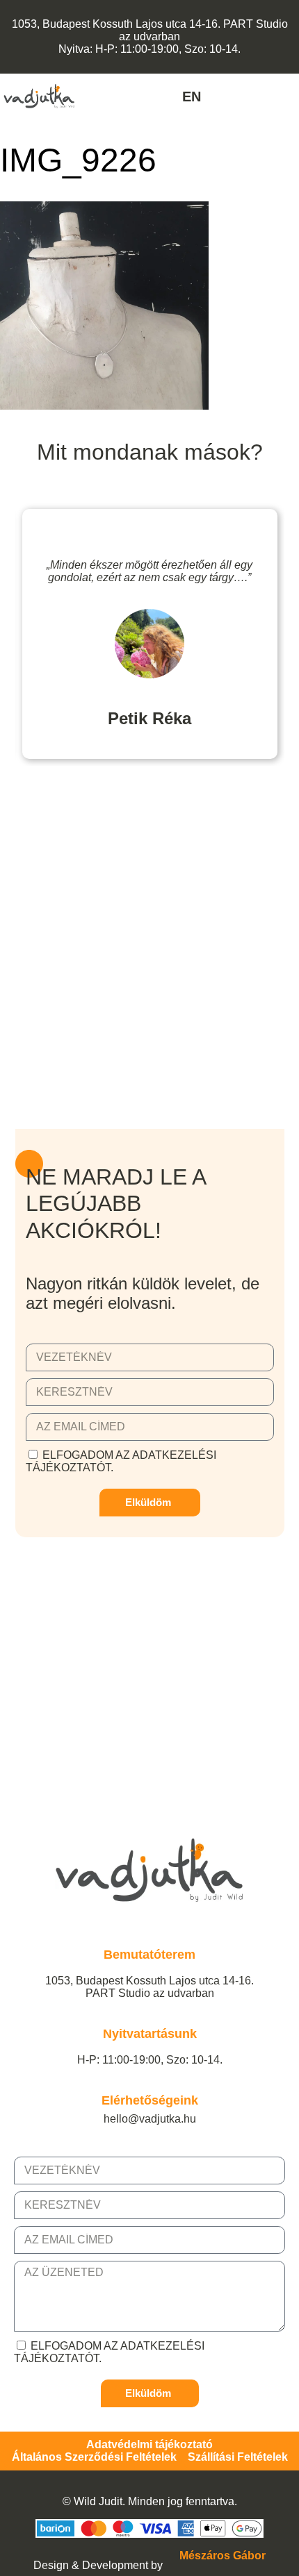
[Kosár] (291, 97)
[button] (105, 96)
